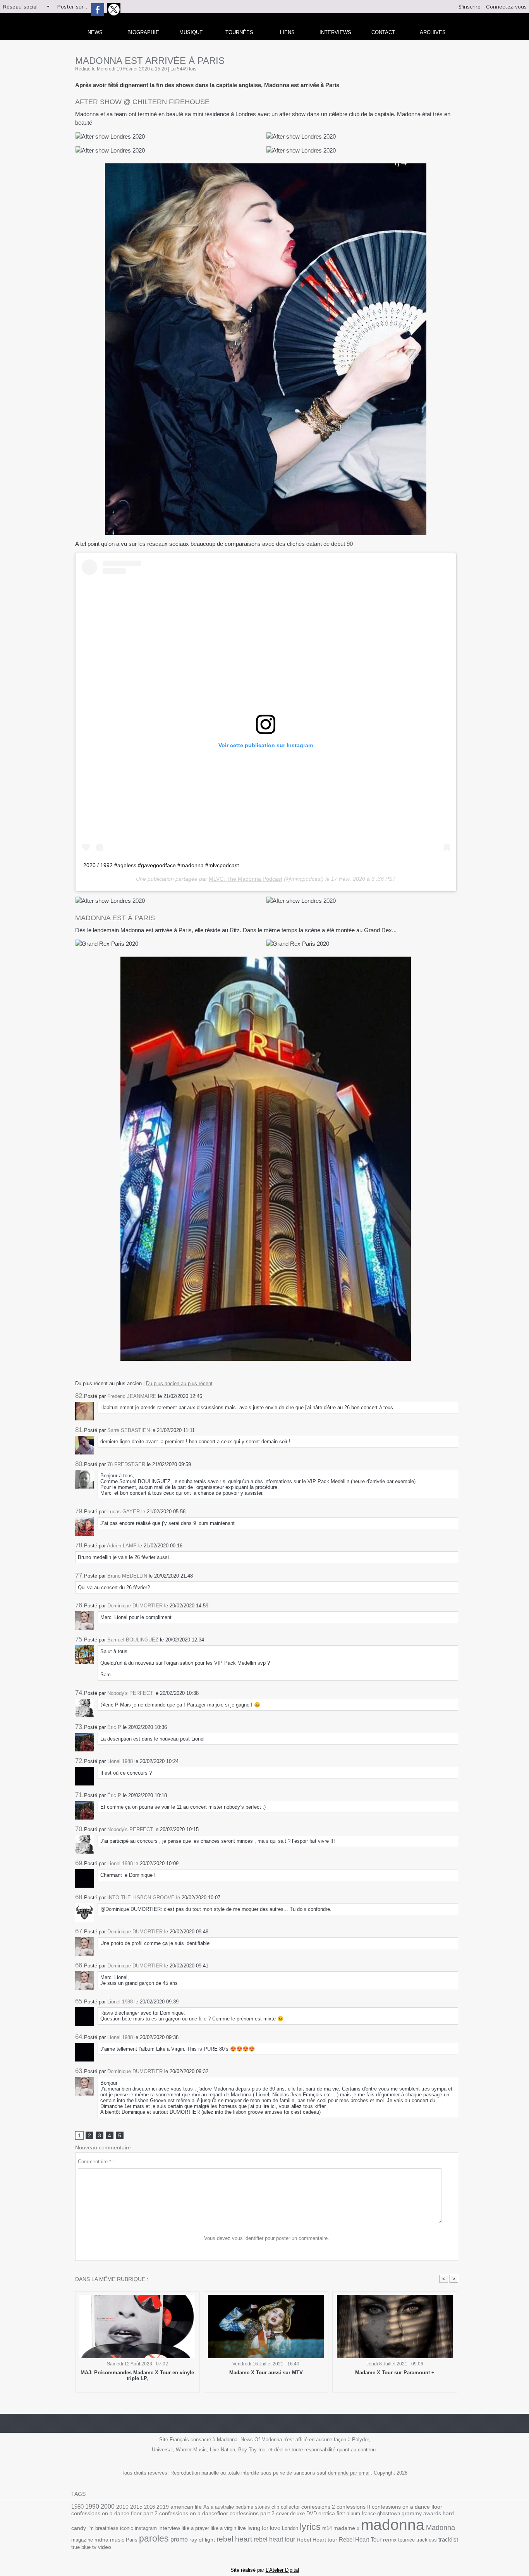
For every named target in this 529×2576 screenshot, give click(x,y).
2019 (163, 2507)
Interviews (335, 32)
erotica (327, 2513)
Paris (132, 2540)
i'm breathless (103, 2528)
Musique (191, 32)
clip (275, 2507)
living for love (264, 2528)
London (290, 2528)
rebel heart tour (274, 2539)
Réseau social (20, 7)
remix (390, 2540)
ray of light (202, 2540)
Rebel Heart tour (317, 2540)
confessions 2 (318, 2507)
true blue (81, 2547)
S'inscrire (470, 7)
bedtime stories (253, 2507)
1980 (77, 2507)
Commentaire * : (96, 2162)
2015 (136, 2507)
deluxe (297, 2513)
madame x (346, 2528)
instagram (146, 2528)
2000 (108, 2507)
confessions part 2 (252, 2513)
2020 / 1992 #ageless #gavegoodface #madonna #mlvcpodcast (161, 865)
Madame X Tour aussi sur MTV (266, 2373)
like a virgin (223, 2528)
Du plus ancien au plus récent (179, 1383)
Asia (208, 2507)
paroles (154, 2538)
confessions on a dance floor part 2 (114, 2513)
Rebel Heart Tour (360, 2539)
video (105, 2547)
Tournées (239, 32)
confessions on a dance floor (407, 2507)
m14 (327, 2528)
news (95, 32)
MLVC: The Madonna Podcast (246, 879)
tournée (406, 2540)
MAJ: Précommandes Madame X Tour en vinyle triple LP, (137, 2375)
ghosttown (389, 2513)
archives (433, 32)
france (369, 2513)
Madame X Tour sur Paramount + (395, 2373)
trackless (427, 2540)
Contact (383, 32)
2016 (149, 2507)
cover (282, 2513)
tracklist (448, 2540)
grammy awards (421, 2513)
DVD (312, 2513)
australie (224, 2507)
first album (348, 2513)
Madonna (441, 2528)
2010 (122, 2507)
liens (287, 32)
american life (186, 2507)
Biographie (143, 32)
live (242, 2528)
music (117, 2540)
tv (94, 2547)
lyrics (310, 2527)
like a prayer (195, 2528)
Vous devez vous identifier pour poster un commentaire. (267, 2238)
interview (169, 2528)
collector (290, 2507)
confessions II (353, 2507)
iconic (127, 2528)
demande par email (349, 2473)
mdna (101, 2540)
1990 (92, 2506)
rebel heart (234, 2539)
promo (179, 2539)
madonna (393, 2525)
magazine (82, 2540)
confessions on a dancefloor (194, 2513)
